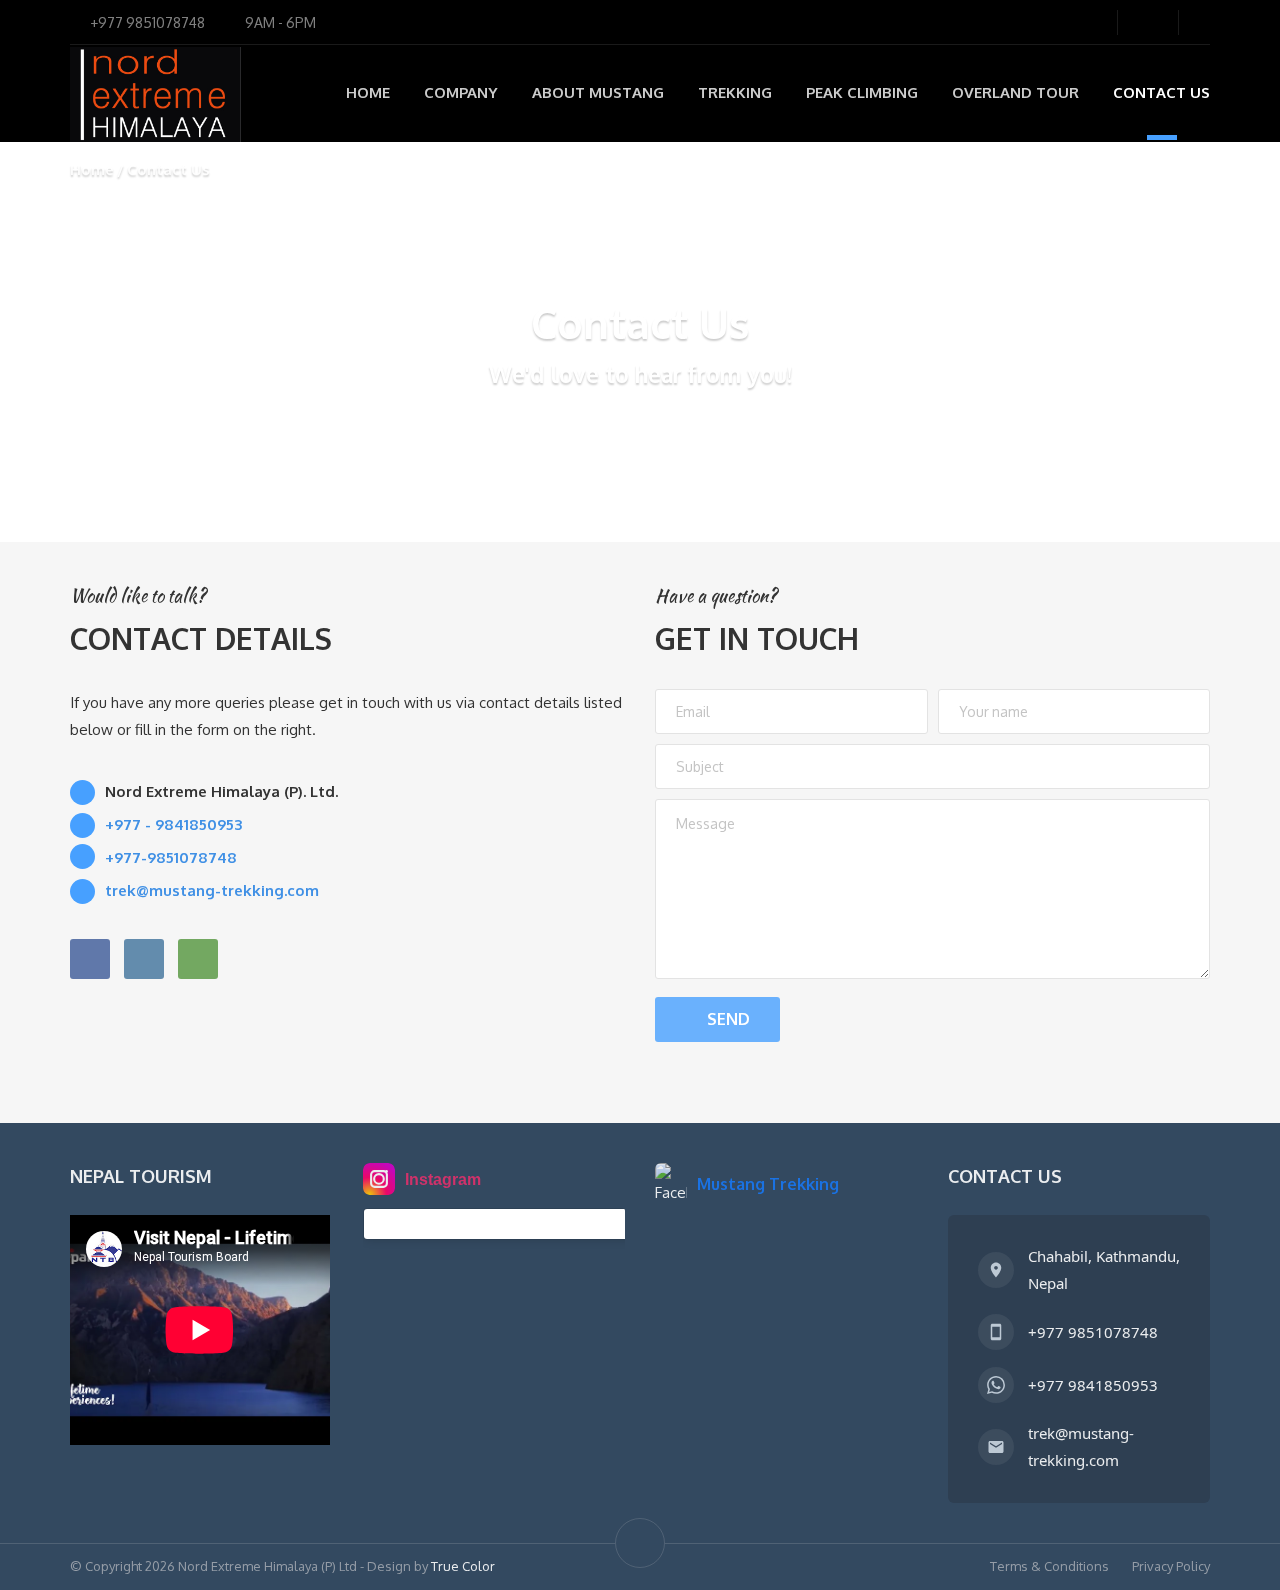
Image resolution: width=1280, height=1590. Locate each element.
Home (368, 92)
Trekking (735, 92)
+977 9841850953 (1093, 1385)
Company (461, 92)
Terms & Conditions (1049, 1566)
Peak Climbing (862, 92)
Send (728, 1019)
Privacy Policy (1171, 1566)
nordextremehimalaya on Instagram (510, 1224)
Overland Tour (1015, 92)
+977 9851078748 (1093, 1332)
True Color (463, 1566)
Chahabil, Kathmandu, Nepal (1104, 1269)
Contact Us (1161, 92)
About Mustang (598, 92)
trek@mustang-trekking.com (1081, 1446)
